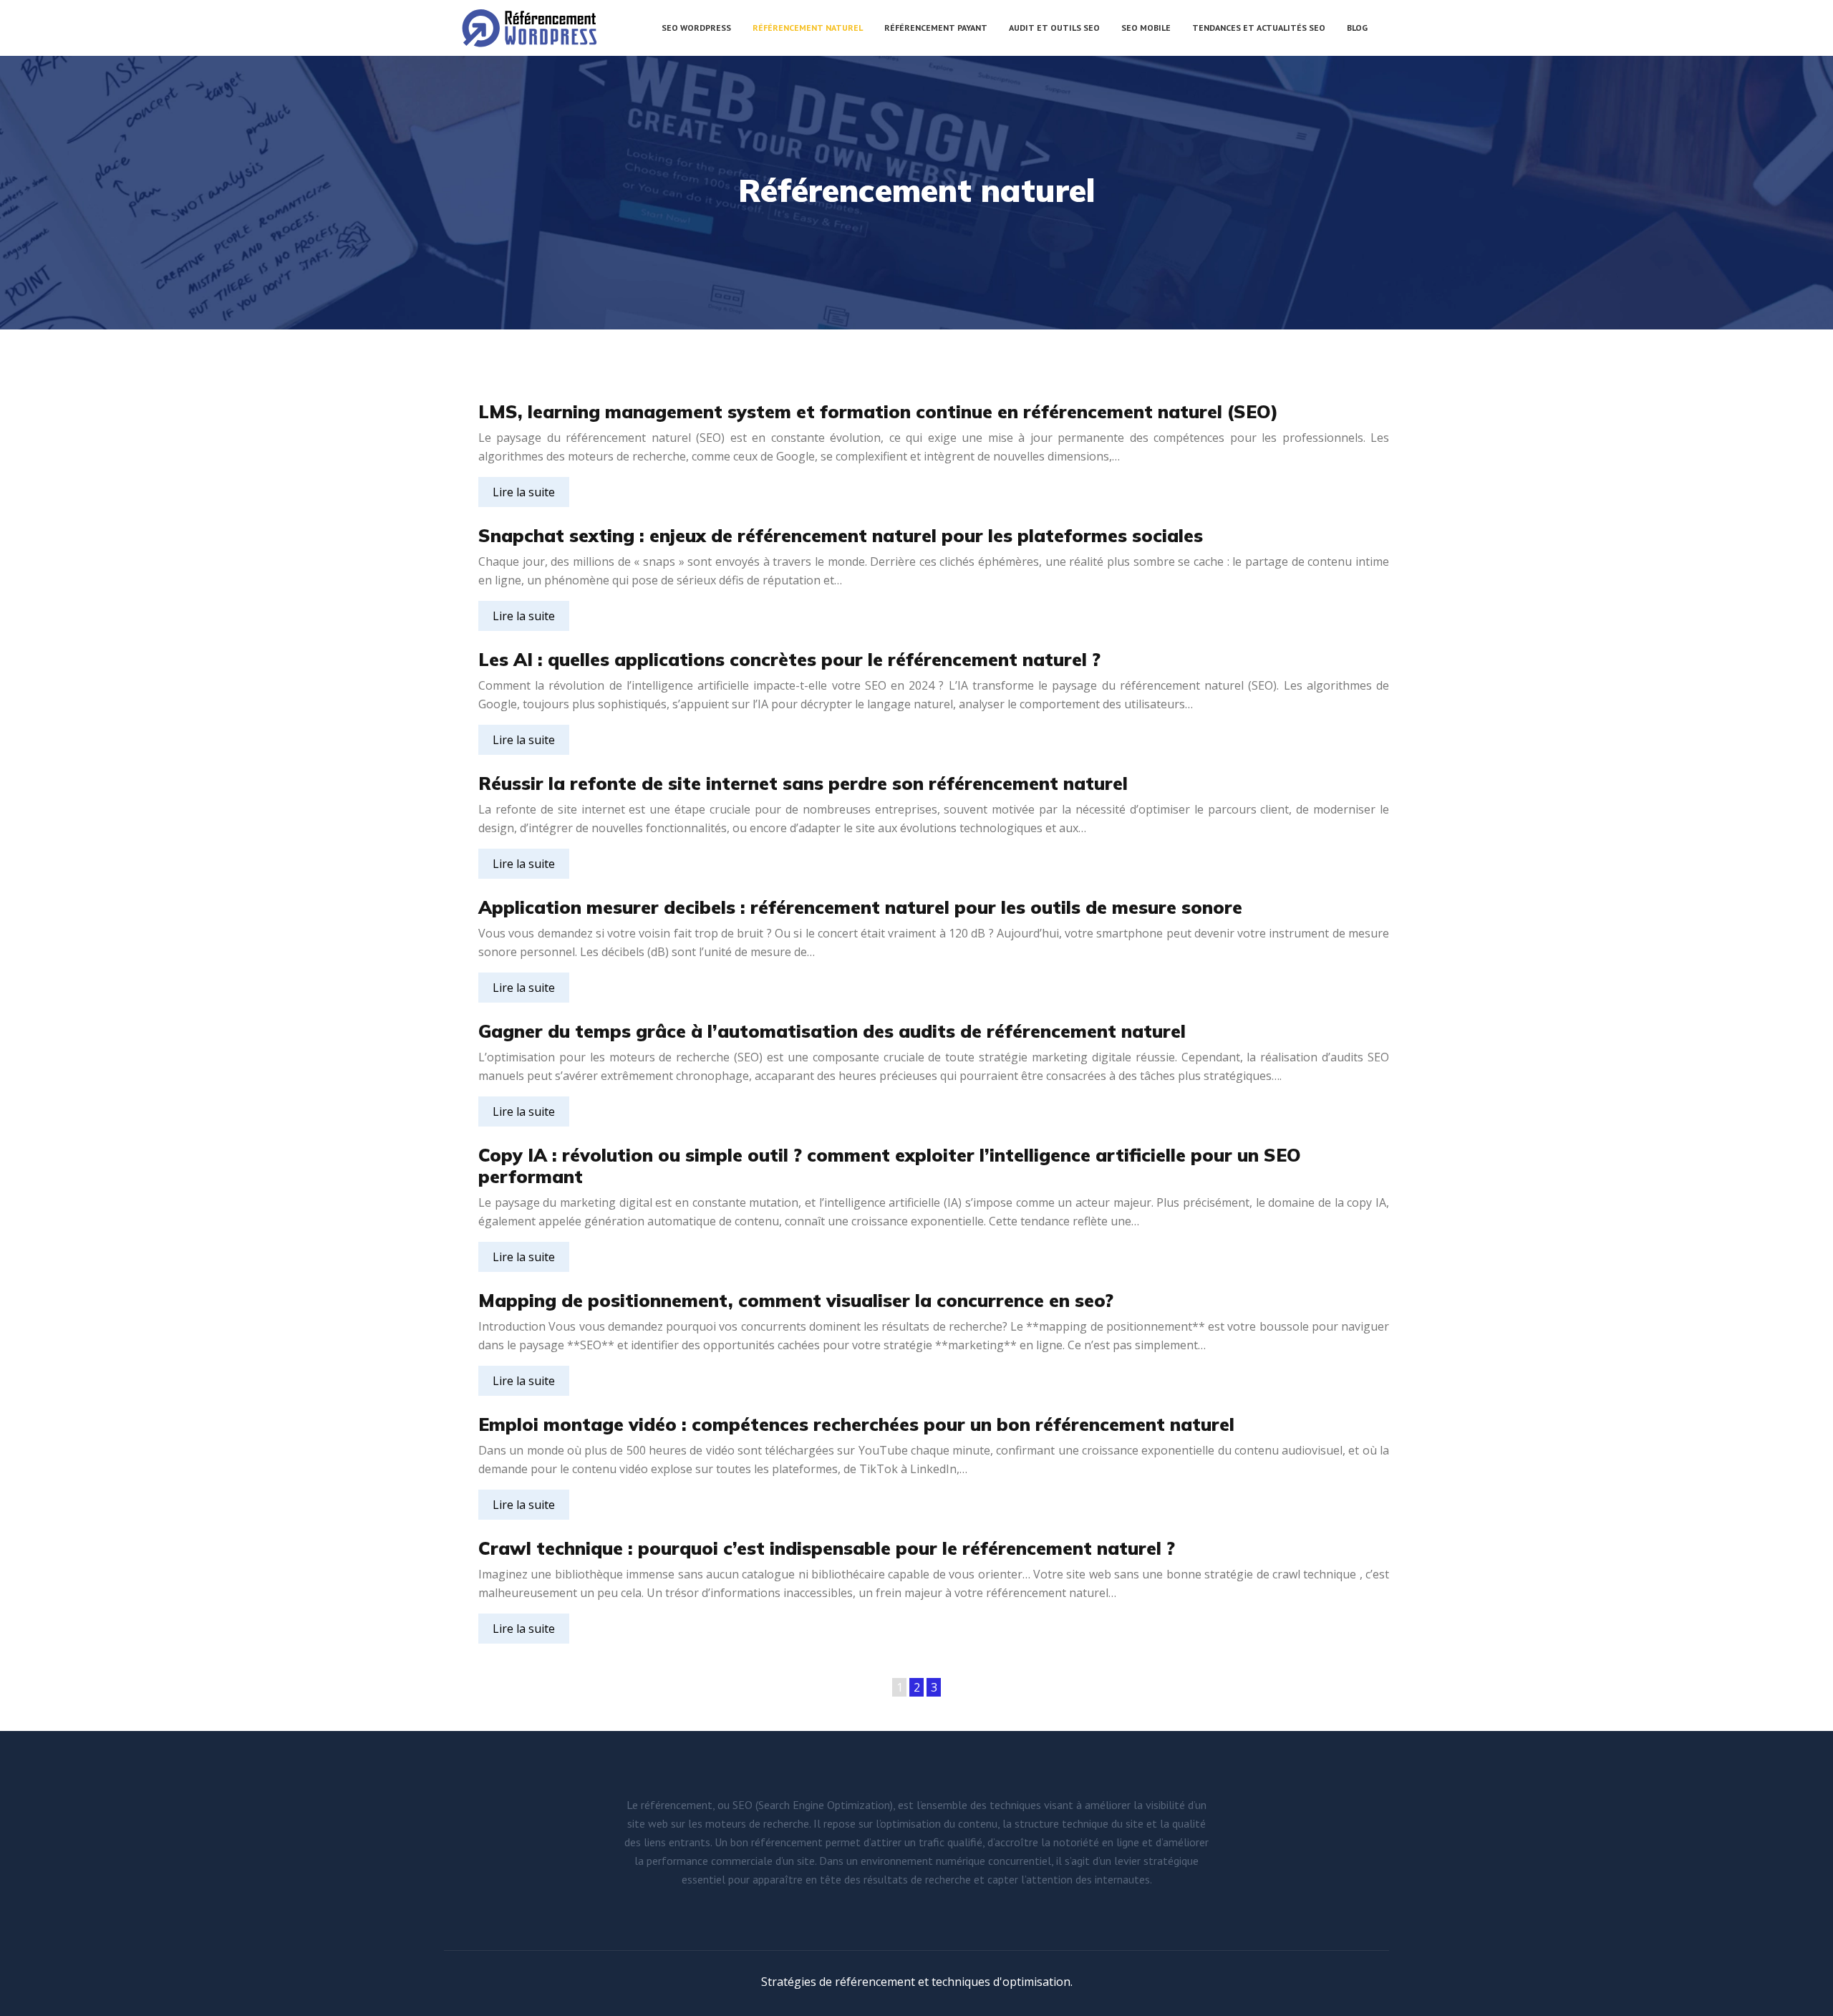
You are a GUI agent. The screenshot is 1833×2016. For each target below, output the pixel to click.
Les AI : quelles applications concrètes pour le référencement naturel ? (789, 659)
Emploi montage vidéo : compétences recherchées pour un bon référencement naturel (856, 1424)
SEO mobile (1146, 28)
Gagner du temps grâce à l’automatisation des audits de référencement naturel (832, 1031)
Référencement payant (936, 28)
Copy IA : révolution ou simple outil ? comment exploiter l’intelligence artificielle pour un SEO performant (890, 1166)
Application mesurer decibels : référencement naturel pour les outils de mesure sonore (860, 907)
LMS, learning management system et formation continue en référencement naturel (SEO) (878, 411)
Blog (1357, 28)
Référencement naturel (808, 28)
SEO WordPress (696, 28)
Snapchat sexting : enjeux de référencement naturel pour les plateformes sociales (841, 535)
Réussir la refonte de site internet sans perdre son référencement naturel (803, 783)
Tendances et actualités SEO (1259, 28)
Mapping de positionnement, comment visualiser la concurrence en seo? (796, 1300)
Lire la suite (524, 492)
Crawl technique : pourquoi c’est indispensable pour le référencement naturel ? (827, 1548)
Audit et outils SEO (1054, 28)
